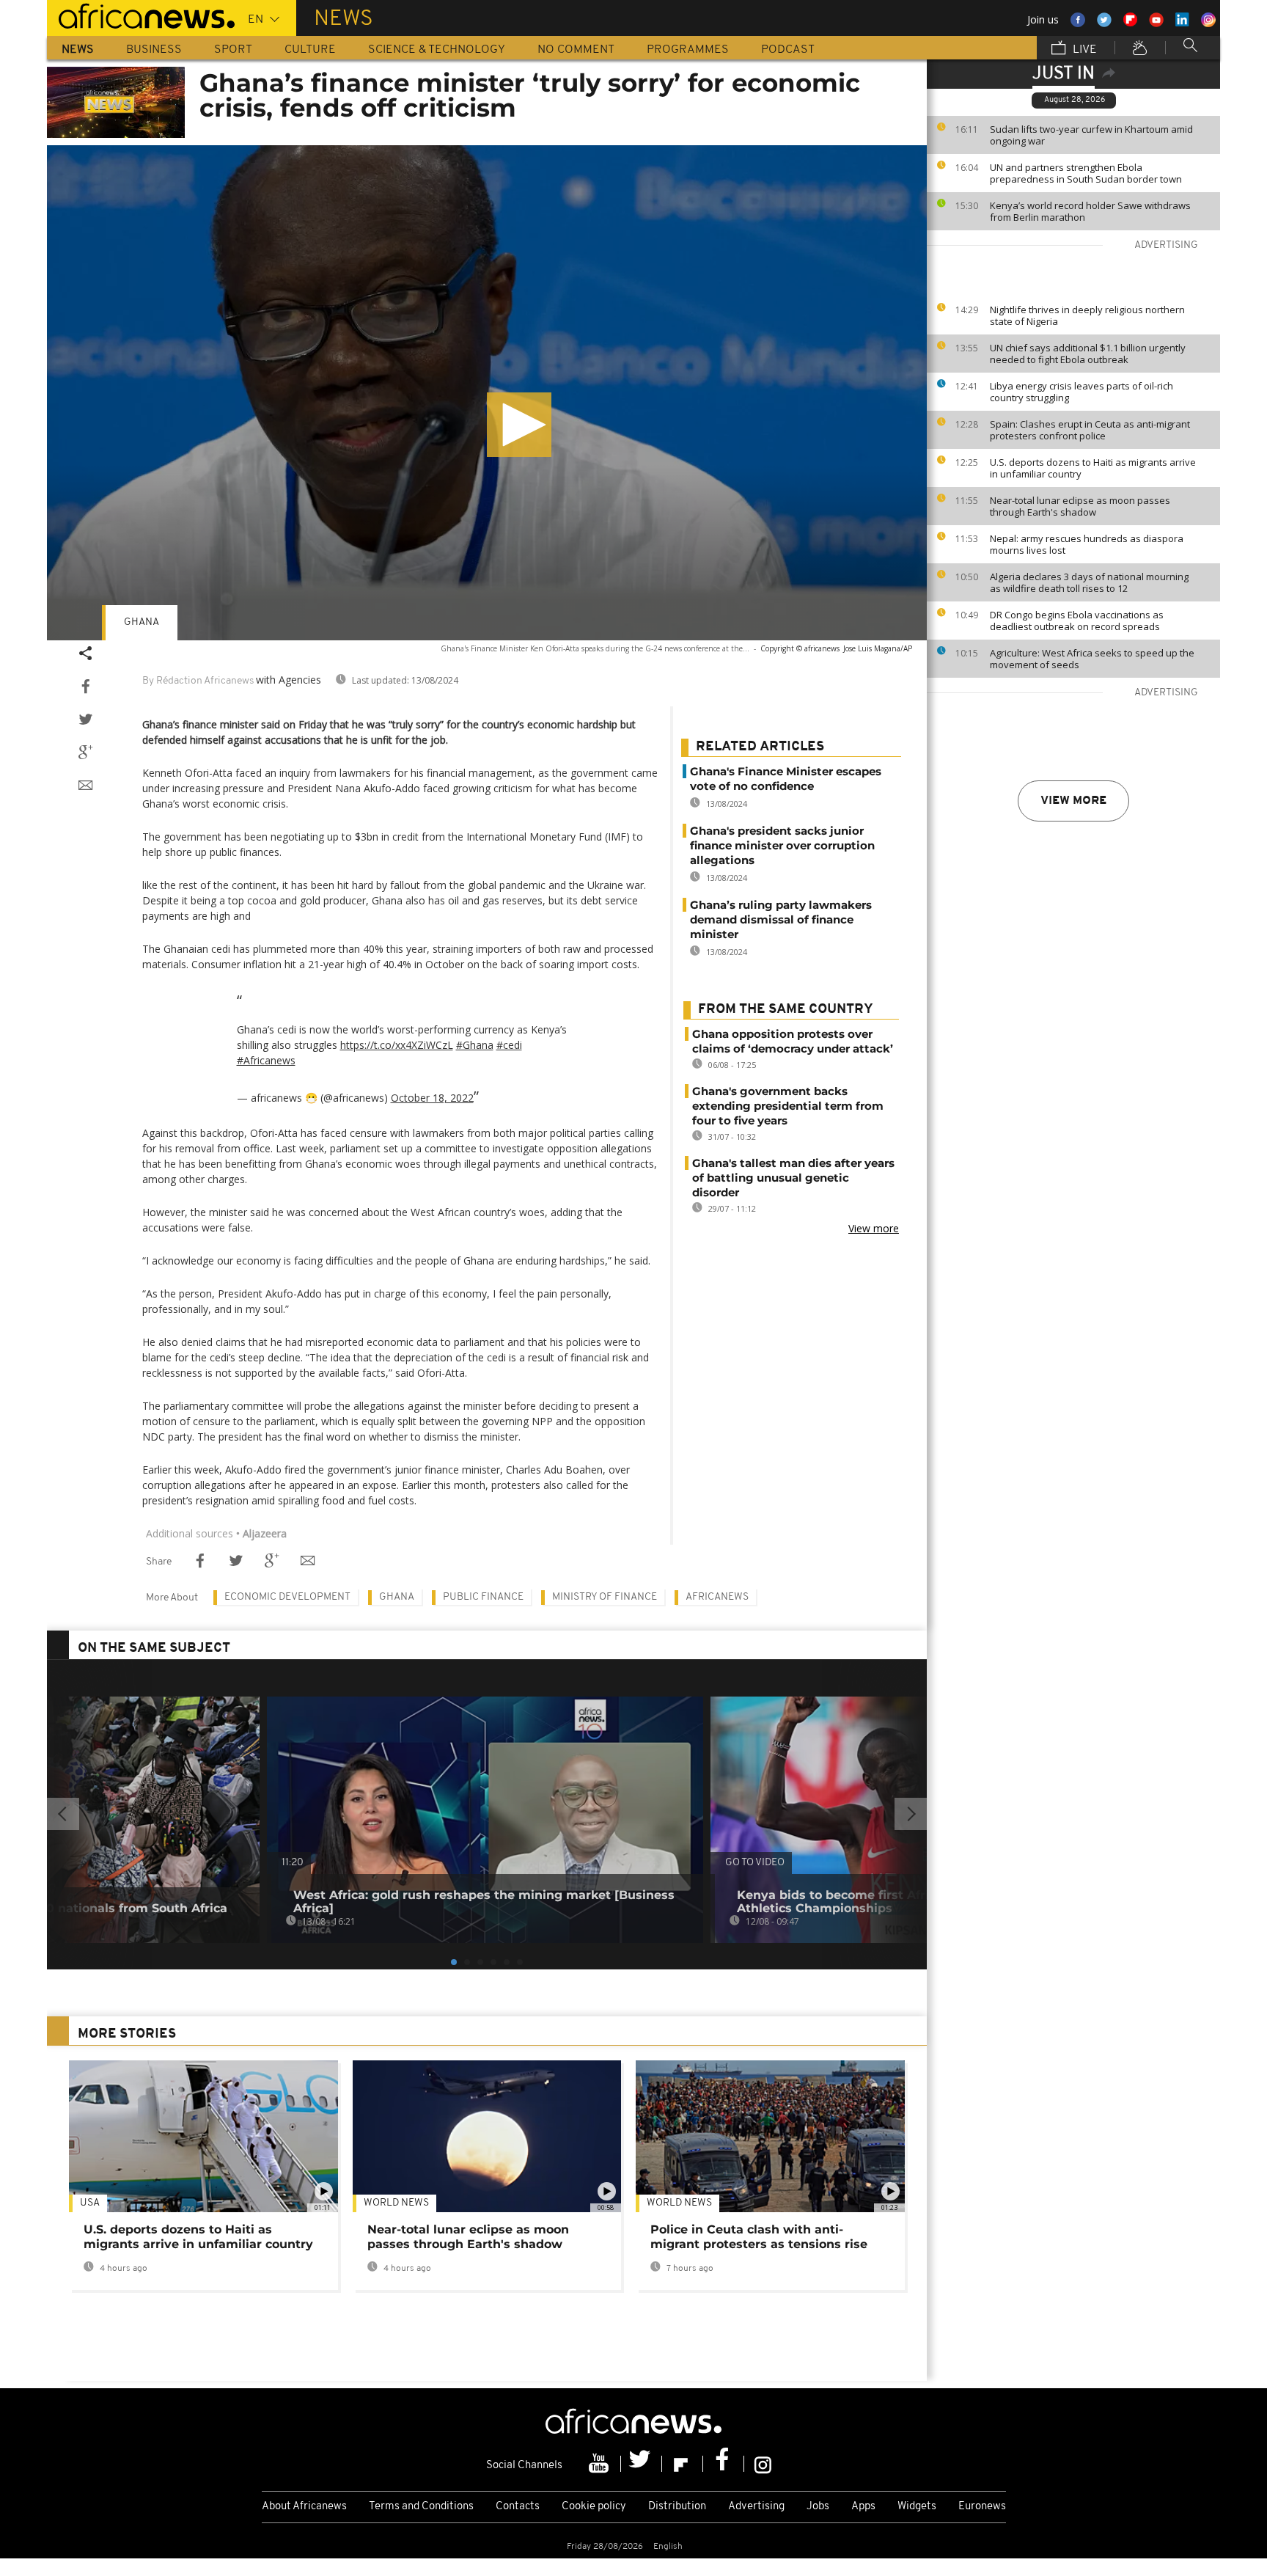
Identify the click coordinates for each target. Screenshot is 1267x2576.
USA (90, 2203)
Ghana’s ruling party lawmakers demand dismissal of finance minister (781, 919)
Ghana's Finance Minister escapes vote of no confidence (786, 779)
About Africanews (304, 2507)
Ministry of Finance (605, 1597)
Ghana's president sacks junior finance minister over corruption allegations (782, 845)
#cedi (509, 1045)
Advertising (756, 2507)
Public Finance (483, 1597)
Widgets (917, 2507)
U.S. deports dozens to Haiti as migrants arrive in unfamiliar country (1093, 468)
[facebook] (724, 2464)
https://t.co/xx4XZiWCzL (397, 1045)
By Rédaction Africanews (198, 681)
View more (1073, 801)
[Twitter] (642, 2464)
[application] (487, 393)
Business (154, 50)
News (78, 50)
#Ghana (475, 1045)
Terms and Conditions (421, 2507)
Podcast (788, 50)
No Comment (576, 50)
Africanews (717, 1597)
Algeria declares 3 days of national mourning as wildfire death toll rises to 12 (1089, 582)
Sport (233, 50)
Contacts (518, 2507)
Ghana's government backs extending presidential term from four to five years (788, 1106)
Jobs (818, 2507)
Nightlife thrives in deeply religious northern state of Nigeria (1087, 315)
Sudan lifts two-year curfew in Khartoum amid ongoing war (1091, 135)
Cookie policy (594, 2507)
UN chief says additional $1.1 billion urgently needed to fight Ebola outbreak (1088, 354)
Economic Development (287, 1597)
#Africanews (266, 1060)
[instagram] (763, 2464)
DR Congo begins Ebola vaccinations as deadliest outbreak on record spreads (1077, 621)
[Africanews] (141, 15)
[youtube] (601, 2464)
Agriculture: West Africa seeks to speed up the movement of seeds (1092, 659)
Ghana (142, 622)
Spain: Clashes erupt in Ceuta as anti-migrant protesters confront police (1090, 430)
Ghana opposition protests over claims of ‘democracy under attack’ (793, 1041)
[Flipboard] (683, 2464)
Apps (863, 2507)
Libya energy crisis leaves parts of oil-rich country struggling (1081, 392)
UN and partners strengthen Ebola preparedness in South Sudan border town (1086, 173)
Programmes (688, 50)
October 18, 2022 (432, 1098)
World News (396, 2203)
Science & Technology (437, 50)
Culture (310, 50)
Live (1083, 50)
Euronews (982, 2507)
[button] (519, 425)
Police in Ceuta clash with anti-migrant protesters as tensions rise (759, 2237)
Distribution (677, 2507)
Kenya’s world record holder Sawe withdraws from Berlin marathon (1090, 211)
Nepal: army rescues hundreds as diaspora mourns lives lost (1087, 544)
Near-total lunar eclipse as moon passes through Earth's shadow (1080, 506)
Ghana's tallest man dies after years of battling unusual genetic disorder (793, 1178)
